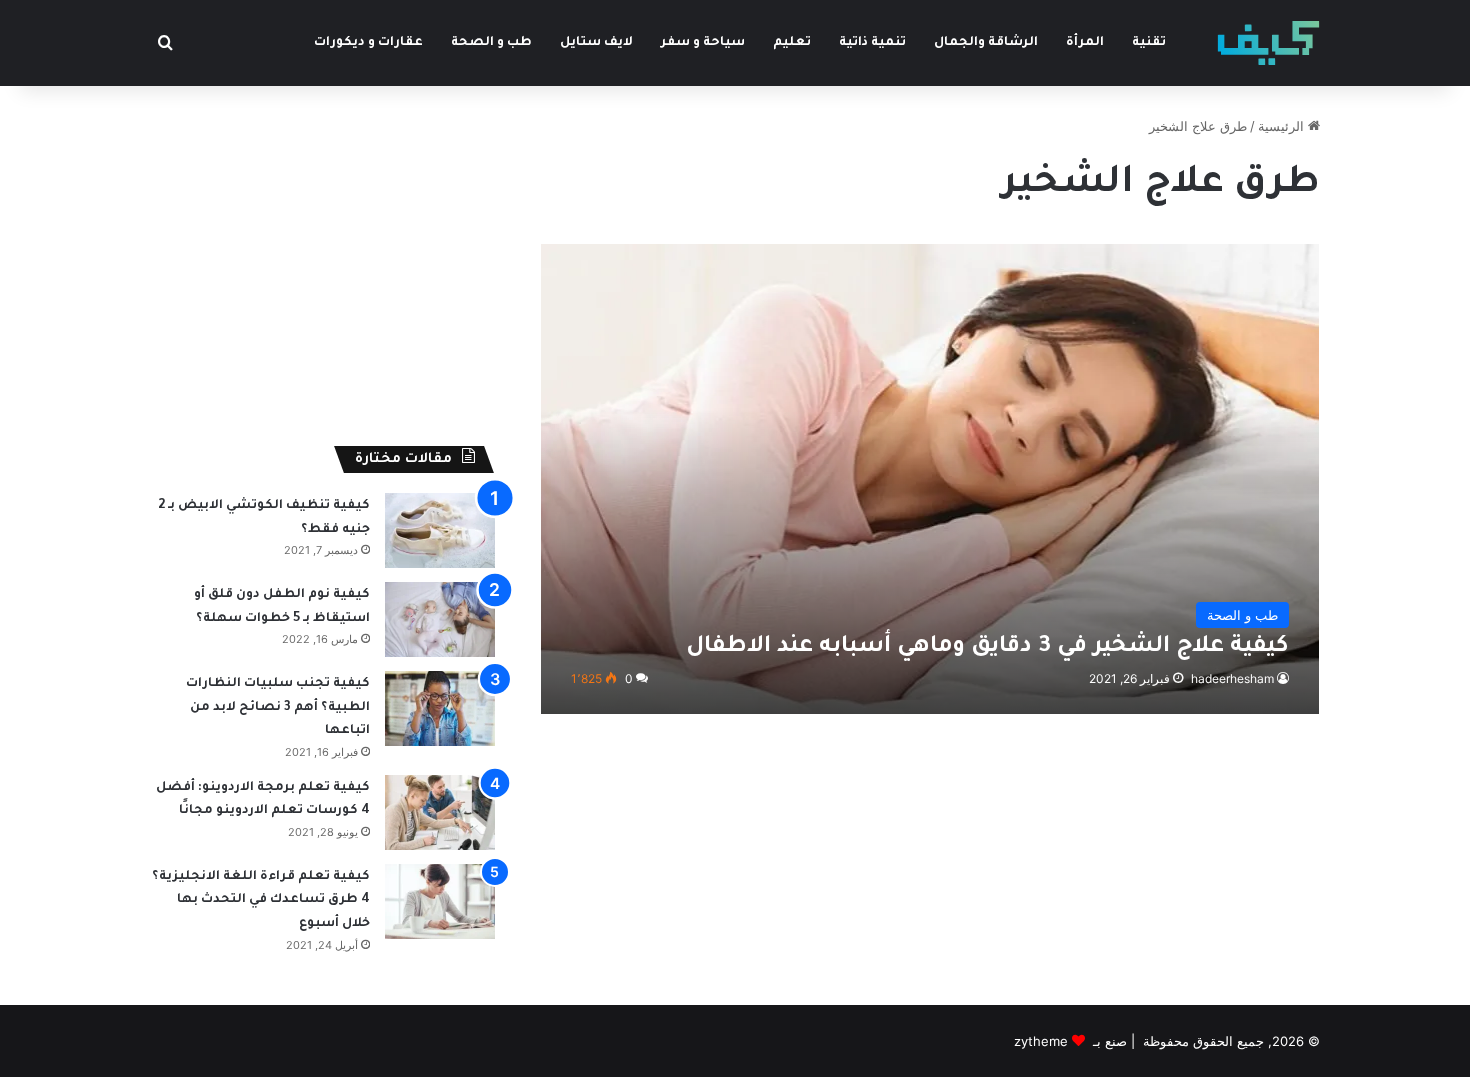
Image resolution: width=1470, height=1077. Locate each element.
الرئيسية (1283, 126)
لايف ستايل (596, 43)
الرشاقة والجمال (986, 43)
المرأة (1085, 43)
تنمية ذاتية (872, 43)
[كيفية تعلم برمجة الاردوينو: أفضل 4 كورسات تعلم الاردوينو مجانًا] (440, 812)
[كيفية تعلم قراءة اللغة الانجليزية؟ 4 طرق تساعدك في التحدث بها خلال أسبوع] (440, 901)
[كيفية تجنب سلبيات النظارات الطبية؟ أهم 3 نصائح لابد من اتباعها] (440, 708)
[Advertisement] (322, 256)
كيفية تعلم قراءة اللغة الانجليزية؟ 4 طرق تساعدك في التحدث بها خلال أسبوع (261, 900)
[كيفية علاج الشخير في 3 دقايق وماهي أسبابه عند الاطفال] (930, 478)
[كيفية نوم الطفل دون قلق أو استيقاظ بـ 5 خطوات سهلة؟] (440, 619)
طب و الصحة (491, 43)
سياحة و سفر (703, 43)
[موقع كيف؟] (1268, 43)
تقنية (1149, 43)
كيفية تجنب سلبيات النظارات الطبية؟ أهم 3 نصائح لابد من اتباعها (278, 707)
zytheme (1041, 1041)
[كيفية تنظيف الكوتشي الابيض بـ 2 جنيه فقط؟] (440, 530)
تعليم (792, 43)
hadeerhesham (1232, 678)
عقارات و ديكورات (368, 43)
